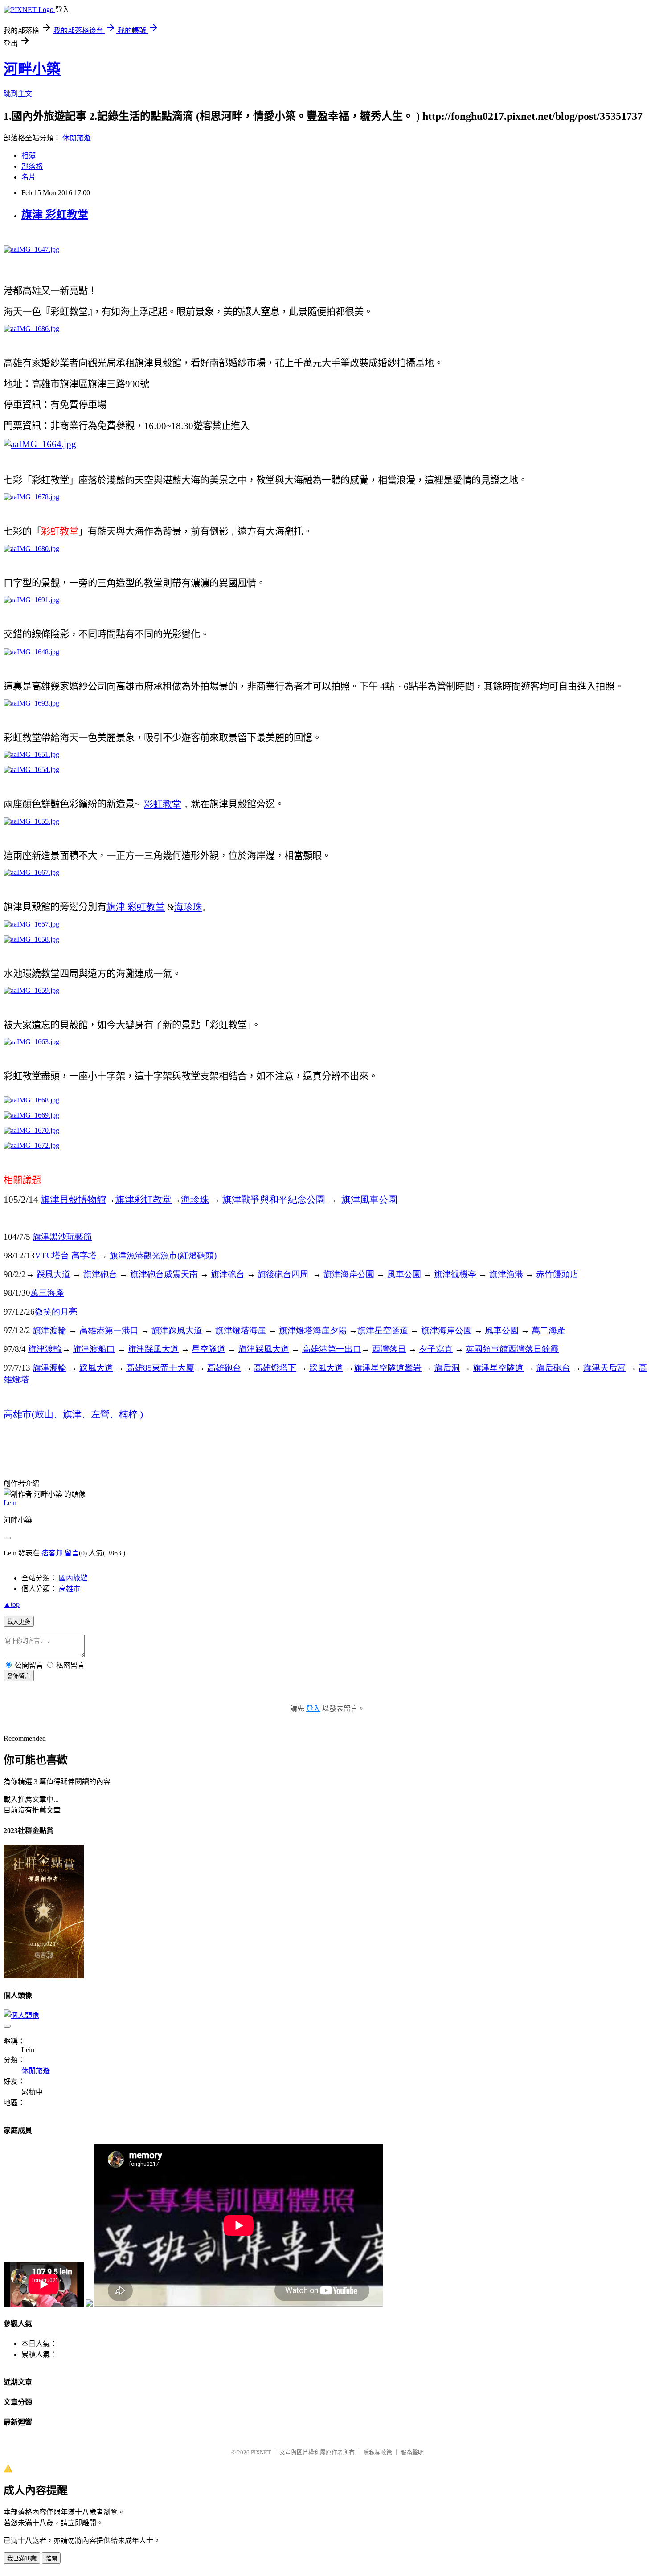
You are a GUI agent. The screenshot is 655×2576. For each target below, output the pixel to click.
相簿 (29, 156)
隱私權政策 (378, 2452)
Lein (10, 1503)
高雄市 (70, 1589)
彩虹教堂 (163, 804)
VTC (66, 1255)
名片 (29, 177)
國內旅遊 (73, 1578)
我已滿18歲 (22, 2558)
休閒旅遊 (77, 138)
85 (160, 1368)
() (163, 1255)
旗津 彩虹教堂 (55, 215)
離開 (51, 2558)
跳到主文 (18, 94)
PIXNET (261, 2452)
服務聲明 (412, 2452)
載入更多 (19, 1622)
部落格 (32, 166)
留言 (72, 1553)
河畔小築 (32, 69)
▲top (12, 1604)
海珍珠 (188, 907)
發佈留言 (19, 1676)
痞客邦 (52, 1553)
